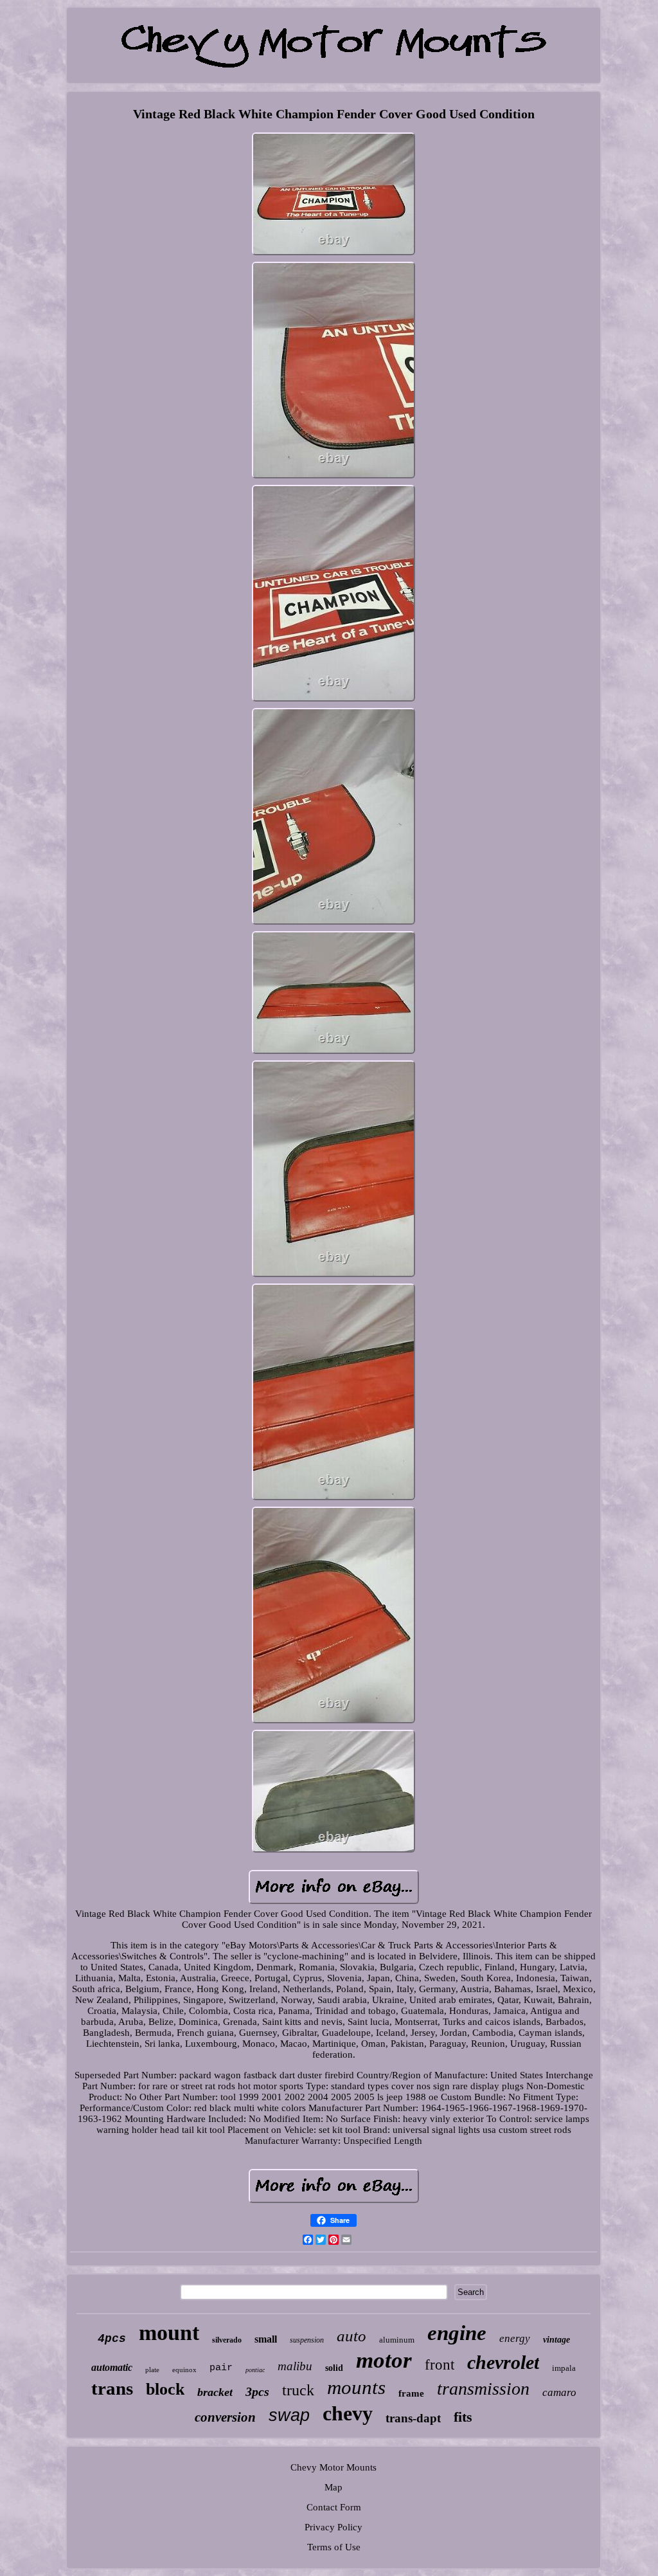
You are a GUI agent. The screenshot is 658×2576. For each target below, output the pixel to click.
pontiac (255, 2370)
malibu (295, 2366)
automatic (112, 2367)
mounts (356, 2387)
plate (152, 2370)
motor (384, 2360)
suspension (307, 2340)
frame (411, 2393)
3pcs (257, 2391)
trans (112, 2388)
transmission (483, 2389)
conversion (225, 2417)
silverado (227, 2340)
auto (351, 2336)
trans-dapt (413, 2418)
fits (463, 2417)
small (266, 2339)
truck (298, 2390)
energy (515, 2338)
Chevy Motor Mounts (333, 2467)
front (440, 2365)
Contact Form (334, 2507)
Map (333, 2487)
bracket (215, 2392)
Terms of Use (334, 2547)
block (165, 2389)
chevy (348, 2413)
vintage (556, 2340)
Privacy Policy (333, 2527)
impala (564, 2368)
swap (289, 2415)
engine (457, 2333)
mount (169, 2333)
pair (221, 2368)
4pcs (112, 2339)
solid (334, 2368)
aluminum (397, 2340)
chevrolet (503, 2362)
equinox (184, 2370)
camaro (559, 2392)
